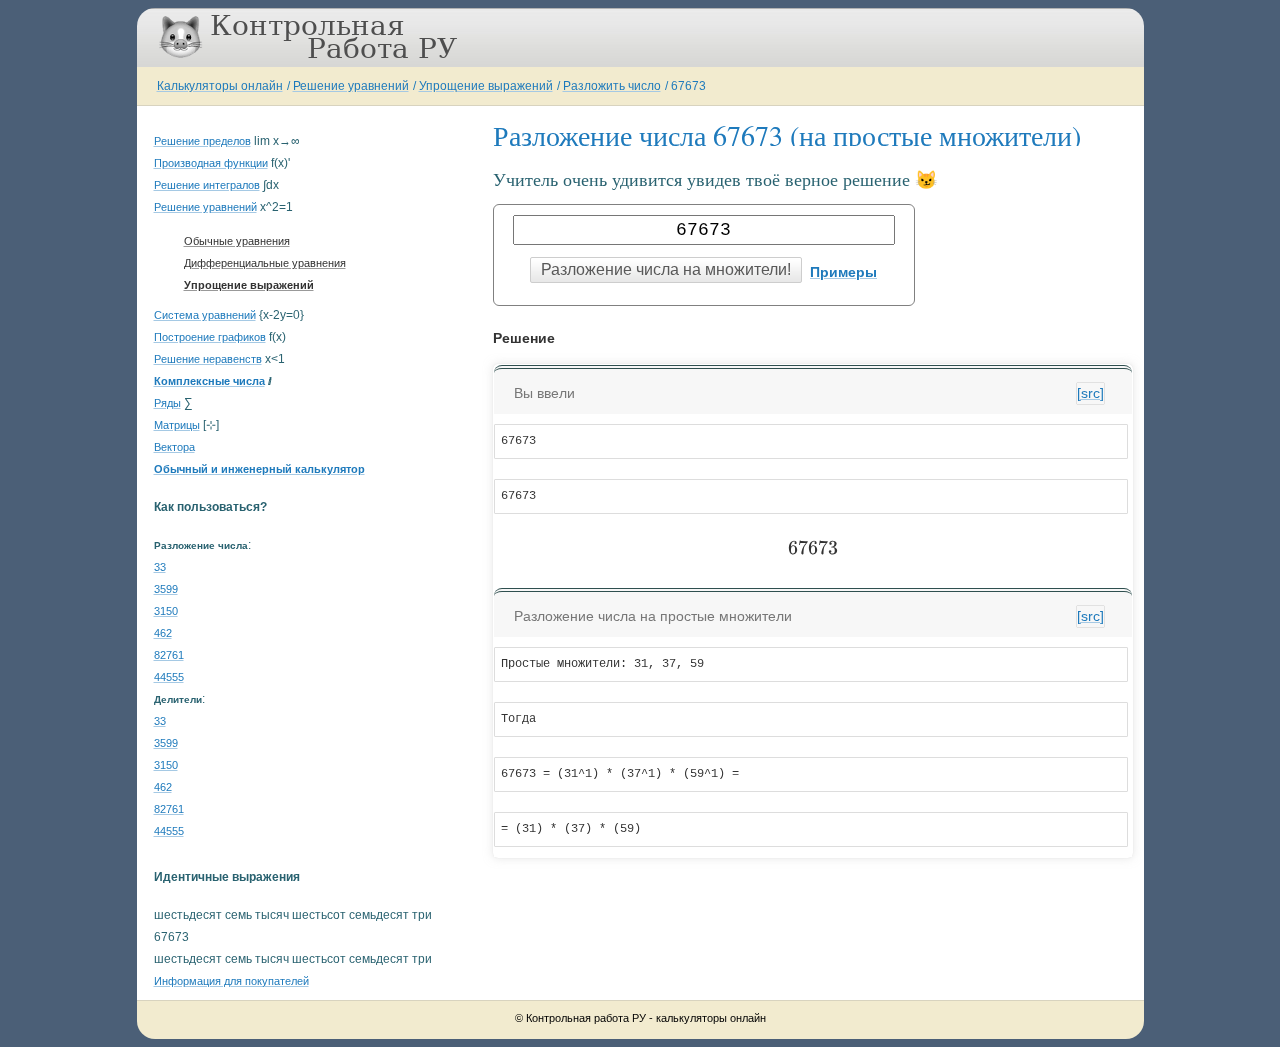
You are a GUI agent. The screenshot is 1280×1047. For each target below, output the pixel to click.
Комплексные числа (209, 381)
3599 (166, 589)
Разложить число (612, 86)
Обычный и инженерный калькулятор (259, 469)
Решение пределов (202, 141)
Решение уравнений (351, 86)
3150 (166, 611)
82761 (169, 655)
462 (163, 633)
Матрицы (177, 425)
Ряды (167, 403)
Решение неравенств (208, 359)
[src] (1090, 393)
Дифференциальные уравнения (265, 263)
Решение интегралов (207, 185)
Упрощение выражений (486, 86)
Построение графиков (210, 337)
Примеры (843, 272)
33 (160, 567)
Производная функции (211, 163)
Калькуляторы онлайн (220, 86)
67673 (688, 86)
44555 (169, 677)
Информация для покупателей (231, 981)
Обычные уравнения (237, 241)
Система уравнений (205, 315)
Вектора (174, 447)
